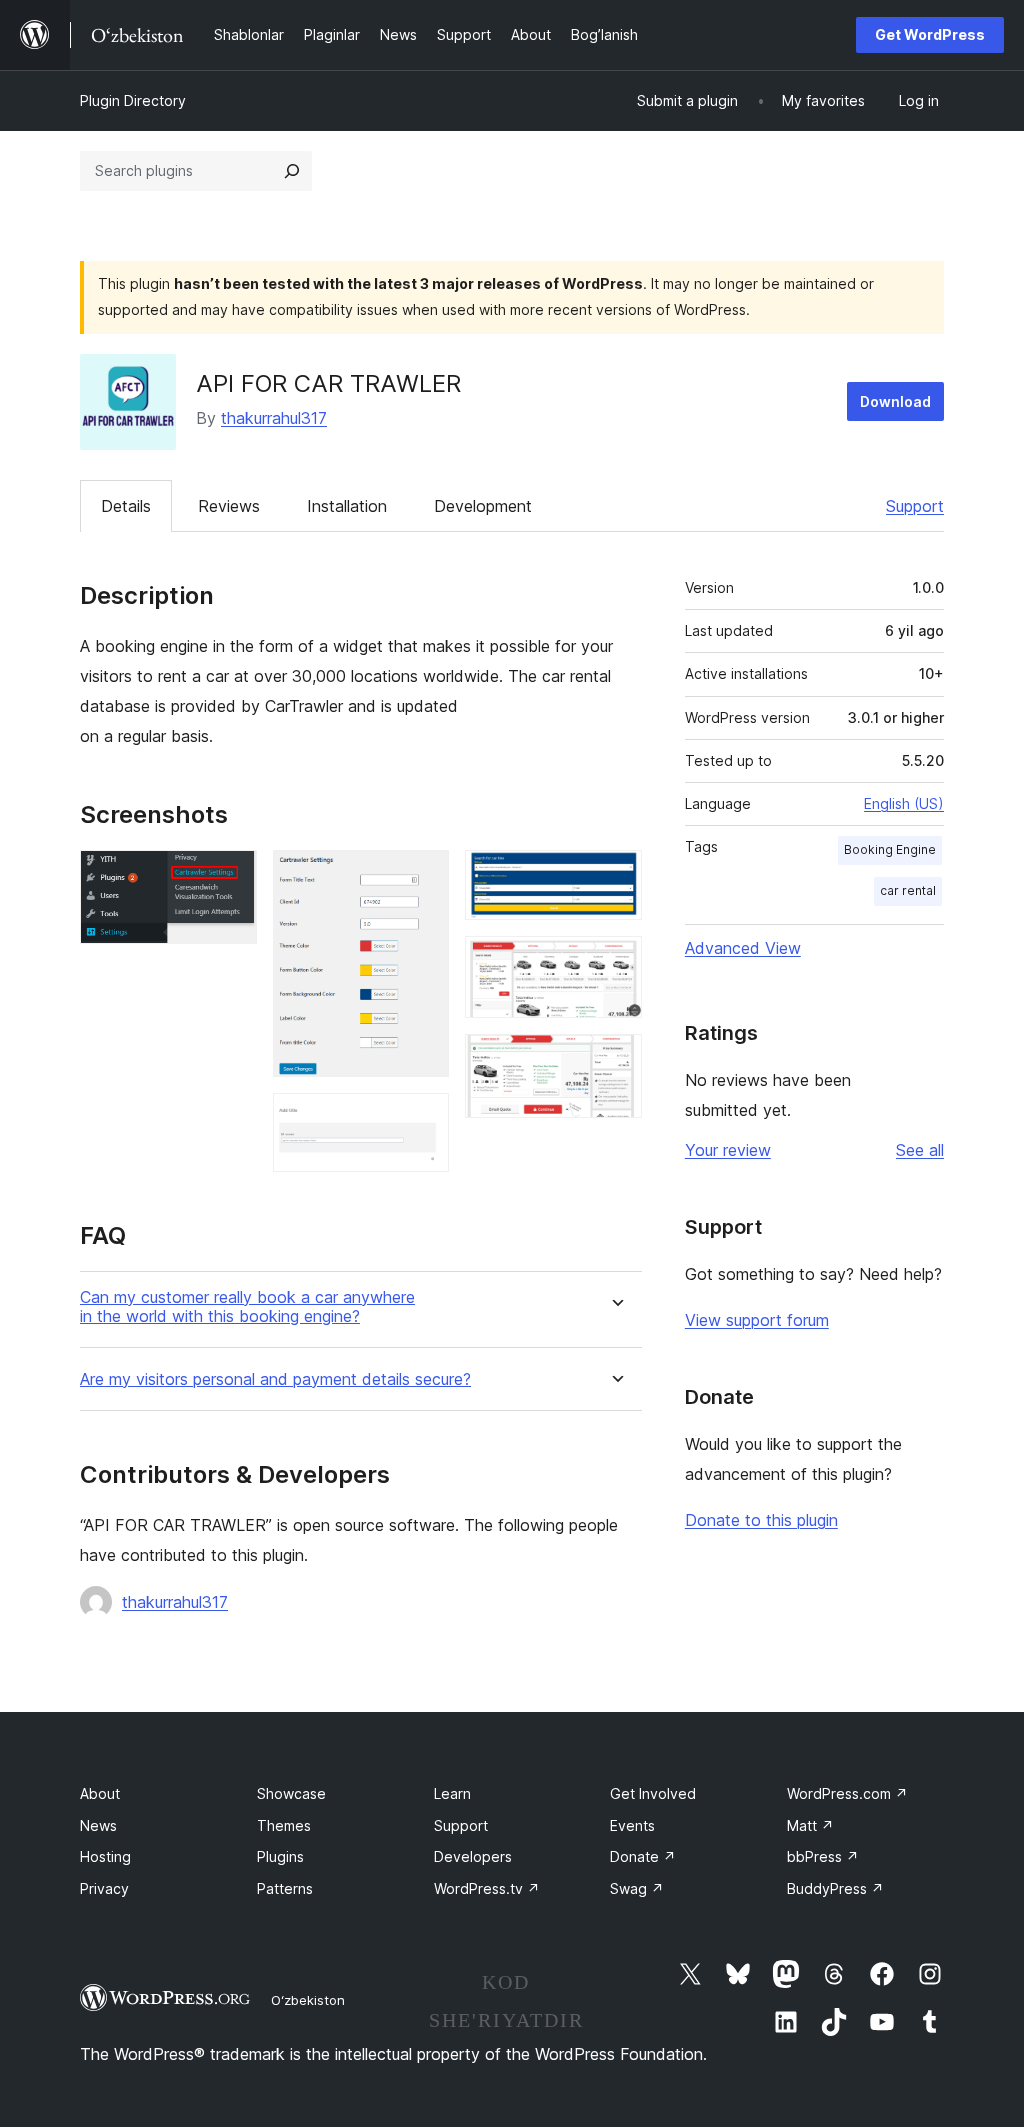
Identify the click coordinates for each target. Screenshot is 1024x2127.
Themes (284, 1825)
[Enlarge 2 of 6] (422, 877)
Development (483, 506)
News (98, 1825)
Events (632, 1825)
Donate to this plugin (761, 1520)
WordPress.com (847, 1793)
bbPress (823, 1856)
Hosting (105, 1856)
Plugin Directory (133, 100)
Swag (637, 1888)
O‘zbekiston (308, 2000)
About (100, 1793)
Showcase (291, 1793)
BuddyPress (835, 1888)
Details (126, 506)
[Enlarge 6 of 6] (615, 1061)
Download (895, 401)
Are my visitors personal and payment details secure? (275, 1379)
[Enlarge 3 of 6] (422, 1120)
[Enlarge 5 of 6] (615, 963)
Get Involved (653, 1793)
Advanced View (743, 948)
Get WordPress (930, 34)
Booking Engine (890, 849)
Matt (810, 1825)
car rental (908, 890)
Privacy (104, 1888)
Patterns (285, 1888)
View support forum (757, 1320)
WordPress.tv (487, 1888)
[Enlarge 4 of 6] (615, 877)
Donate (643, 1856)
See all (920, 1150)
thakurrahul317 (274, 418)
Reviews (229, 506)
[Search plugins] (292, 171)
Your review (728, 1150)
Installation (347, 506)
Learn (452, 1793)
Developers (473, 1856)
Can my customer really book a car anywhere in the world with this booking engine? (247, 1307)
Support (915, 506)
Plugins (280, 1856)
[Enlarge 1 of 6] (230, 877)
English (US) (904, 803)
